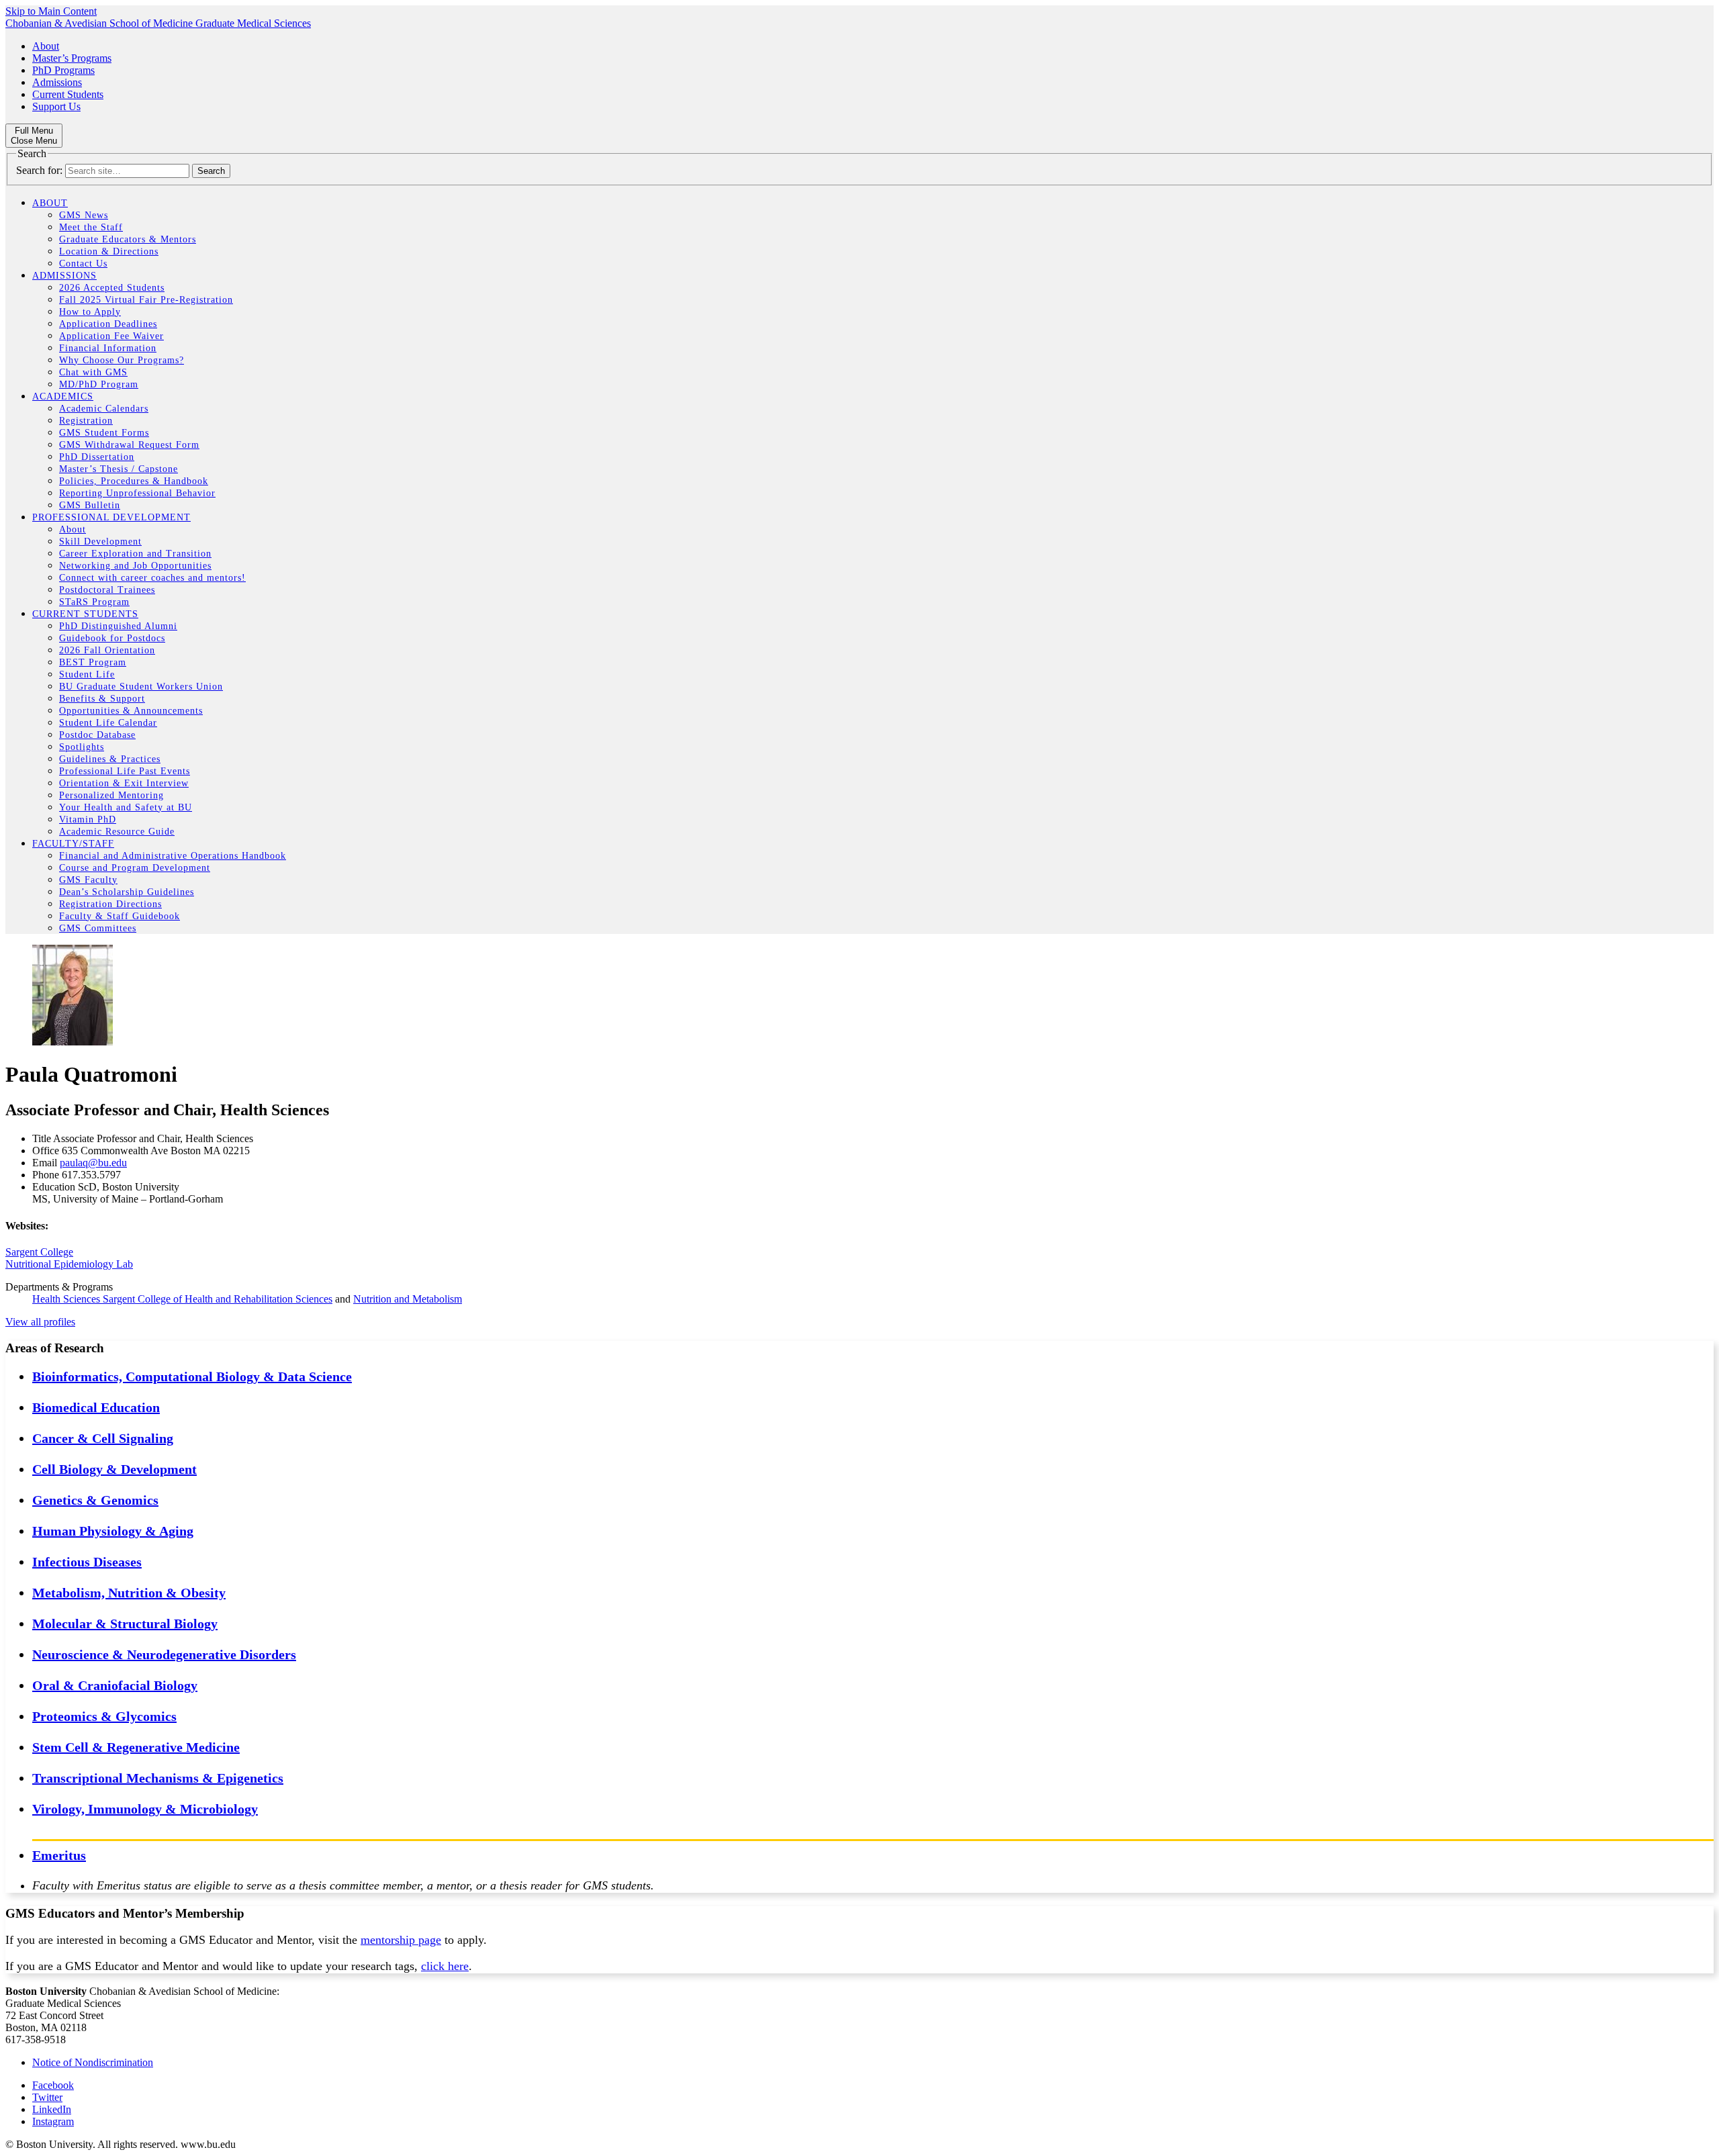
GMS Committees (98, 928)
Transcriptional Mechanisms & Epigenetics (158, 1778)
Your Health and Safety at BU (126, 807)
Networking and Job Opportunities (135, 566)
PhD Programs (63, 70)
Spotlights (82, 747)
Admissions (57, 82)
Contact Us (83, 264)
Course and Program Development (135, 868)
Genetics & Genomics (95, 1500)
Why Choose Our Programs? (122, 360)
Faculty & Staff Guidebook (120, 916)
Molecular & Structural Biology (125, 1624)
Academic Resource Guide (117, 832)
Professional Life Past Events (125, 771)
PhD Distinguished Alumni (118, 626)
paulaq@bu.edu (93, 1163)
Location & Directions (109, 251)
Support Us (56, 106)
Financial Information (108, 348)
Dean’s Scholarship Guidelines (127, 892)
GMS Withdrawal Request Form (129, 445)
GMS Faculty (88, 880)
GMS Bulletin (90, 505)
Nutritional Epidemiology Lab (69, 1264)
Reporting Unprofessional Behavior (137, 493)
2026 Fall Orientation (107, 650)
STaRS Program (94, 602)
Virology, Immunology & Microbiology (145, 1809)
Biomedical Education (96, 1407)
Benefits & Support (102, 699)
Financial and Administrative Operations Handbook (173, 856)
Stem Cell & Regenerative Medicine (136, 1747)
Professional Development (111, 517)
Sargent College (39, 1252)
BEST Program (93, 662)
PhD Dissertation (97, 457)
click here (445, 1966)
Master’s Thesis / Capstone (119, 469)
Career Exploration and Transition (135, 554)
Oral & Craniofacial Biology (115, 1685)
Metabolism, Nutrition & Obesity (129, 1593)
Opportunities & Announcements (131, 711)
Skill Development (100, 542)
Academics (63, 396)
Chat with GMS (93, 372)
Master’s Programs (72, 58)
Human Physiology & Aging (113, 1531)
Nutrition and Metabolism (408, 1299)
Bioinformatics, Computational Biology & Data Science (192, 1376)
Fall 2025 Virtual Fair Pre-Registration (146, 300)
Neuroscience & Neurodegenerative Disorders (164, 1654)
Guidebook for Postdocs (112, 638)
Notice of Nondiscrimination (93, 2062)
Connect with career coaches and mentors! (152, 578)
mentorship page (401, 1940)
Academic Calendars (104, 409)
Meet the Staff (91, 227)
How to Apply (90, 312)
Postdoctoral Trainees (107, 590)
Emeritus (59, 1855)
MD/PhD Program (99, 384)
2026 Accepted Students (112, 288)
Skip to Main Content (51, 11)
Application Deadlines (108, 324)
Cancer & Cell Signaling (103, 1438)
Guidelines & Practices (110, 759)
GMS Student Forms (104, 433)
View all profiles (40, 1322)
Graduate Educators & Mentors (128, 239)
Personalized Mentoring (111, 795)
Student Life (87, 674)
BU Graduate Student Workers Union (141, 687)
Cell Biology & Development (114, 1469)
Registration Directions (110, 904)
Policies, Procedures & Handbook (134, 481)
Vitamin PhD (88, 819)
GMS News (84, 215)
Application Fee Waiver (111, 336)
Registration (86, 421)
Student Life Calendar (108, 723)
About (46, 46)
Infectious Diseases (87, 1562)
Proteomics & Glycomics (104, 1716)
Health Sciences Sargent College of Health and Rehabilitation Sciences (182, 1299)
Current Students (68, 94)
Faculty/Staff (73, 844)
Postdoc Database (97, 735)
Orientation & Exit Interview (124, 783)
